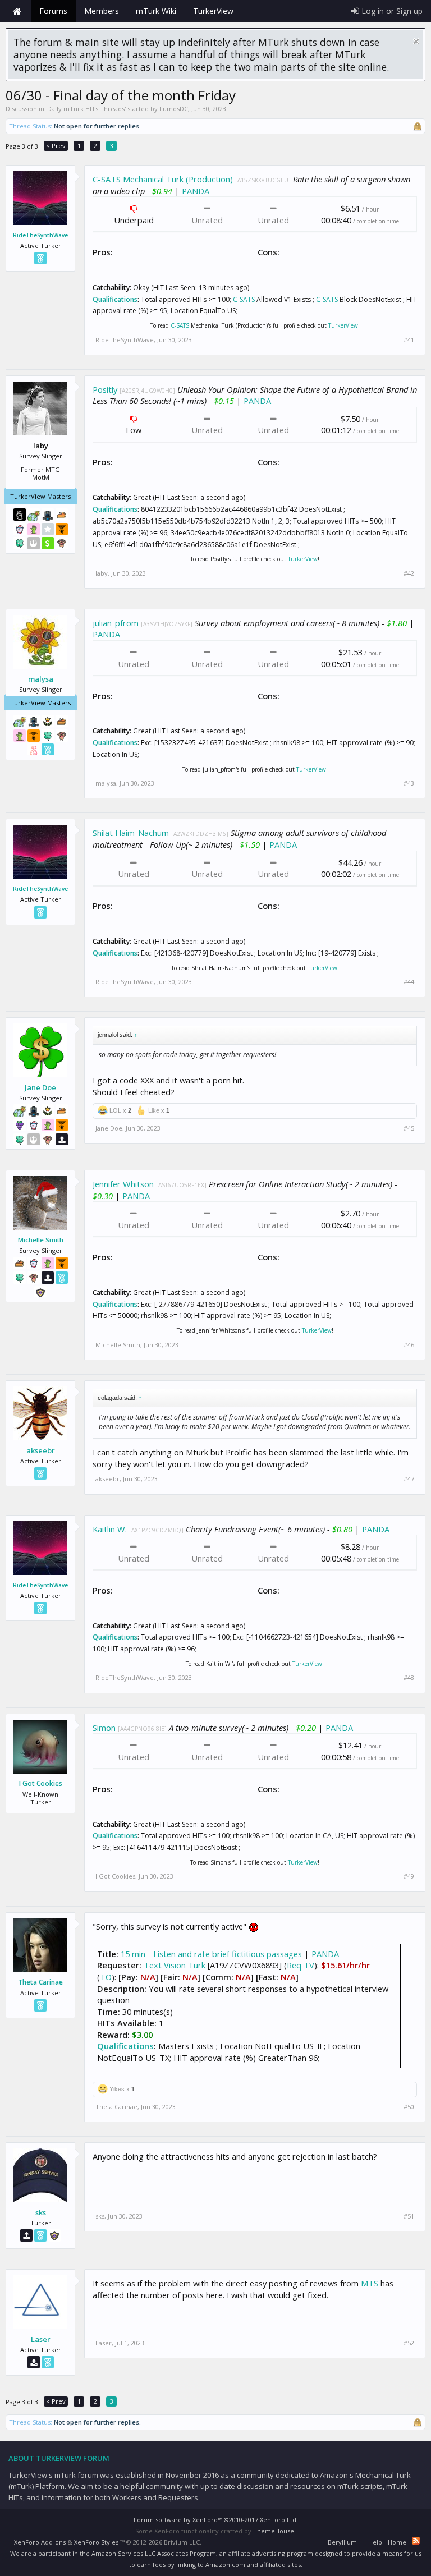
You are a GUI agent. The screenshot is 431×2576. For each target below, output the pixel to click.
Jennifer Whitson (123, 1184)
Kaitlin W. (110, 1529)
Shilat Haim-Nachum (131, 833)
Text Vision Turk (175, 1965)
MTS (370, 2283)
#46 (409, 1345)
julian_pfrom (116, 623)
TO (106, 1977)
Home (17, 11)
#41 (409, 340)
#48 (409, 1678)
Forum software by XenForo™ (216, 2520)
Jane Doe (40, 1087)
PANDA (196, 191)
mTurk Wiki (156, 11)
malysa (41, 679)
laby (102, 573)
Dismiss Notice (416, 41)
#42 (409, 573)
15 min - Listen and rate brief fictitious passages (211, 1954)
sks (41, 2212)
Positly (105, 389)
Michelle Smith (41, 1240)
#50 (409, 2107)
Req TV (301, 1965)
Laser (41, 2339)
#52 (409, 2343)
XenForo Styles (96, 2542)
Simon (104, 1728)
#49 (409, 1876)
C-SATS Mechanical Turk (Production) (163, 179)
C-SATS (244, 299)
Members (102, 11)
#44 (409, 982)
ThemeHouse (274, 2531)
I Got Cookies (41, 1784)
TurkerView (343, 325)
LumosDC (174, 109)
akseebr (41, 1450)
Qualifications (115, 299)
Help (375, 2542)
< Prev (56, 146)
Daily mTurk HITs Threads (86, 109)
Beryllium (342, 2542)
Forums (53, 11)
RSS (416, 2541)
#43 (409, 783)
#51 (409, 2216)
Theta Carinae (40, 1982)
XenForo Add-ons (40, 2542)
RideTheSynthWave (40, 235)
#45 (409, 1128)
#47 (409, 1479)
